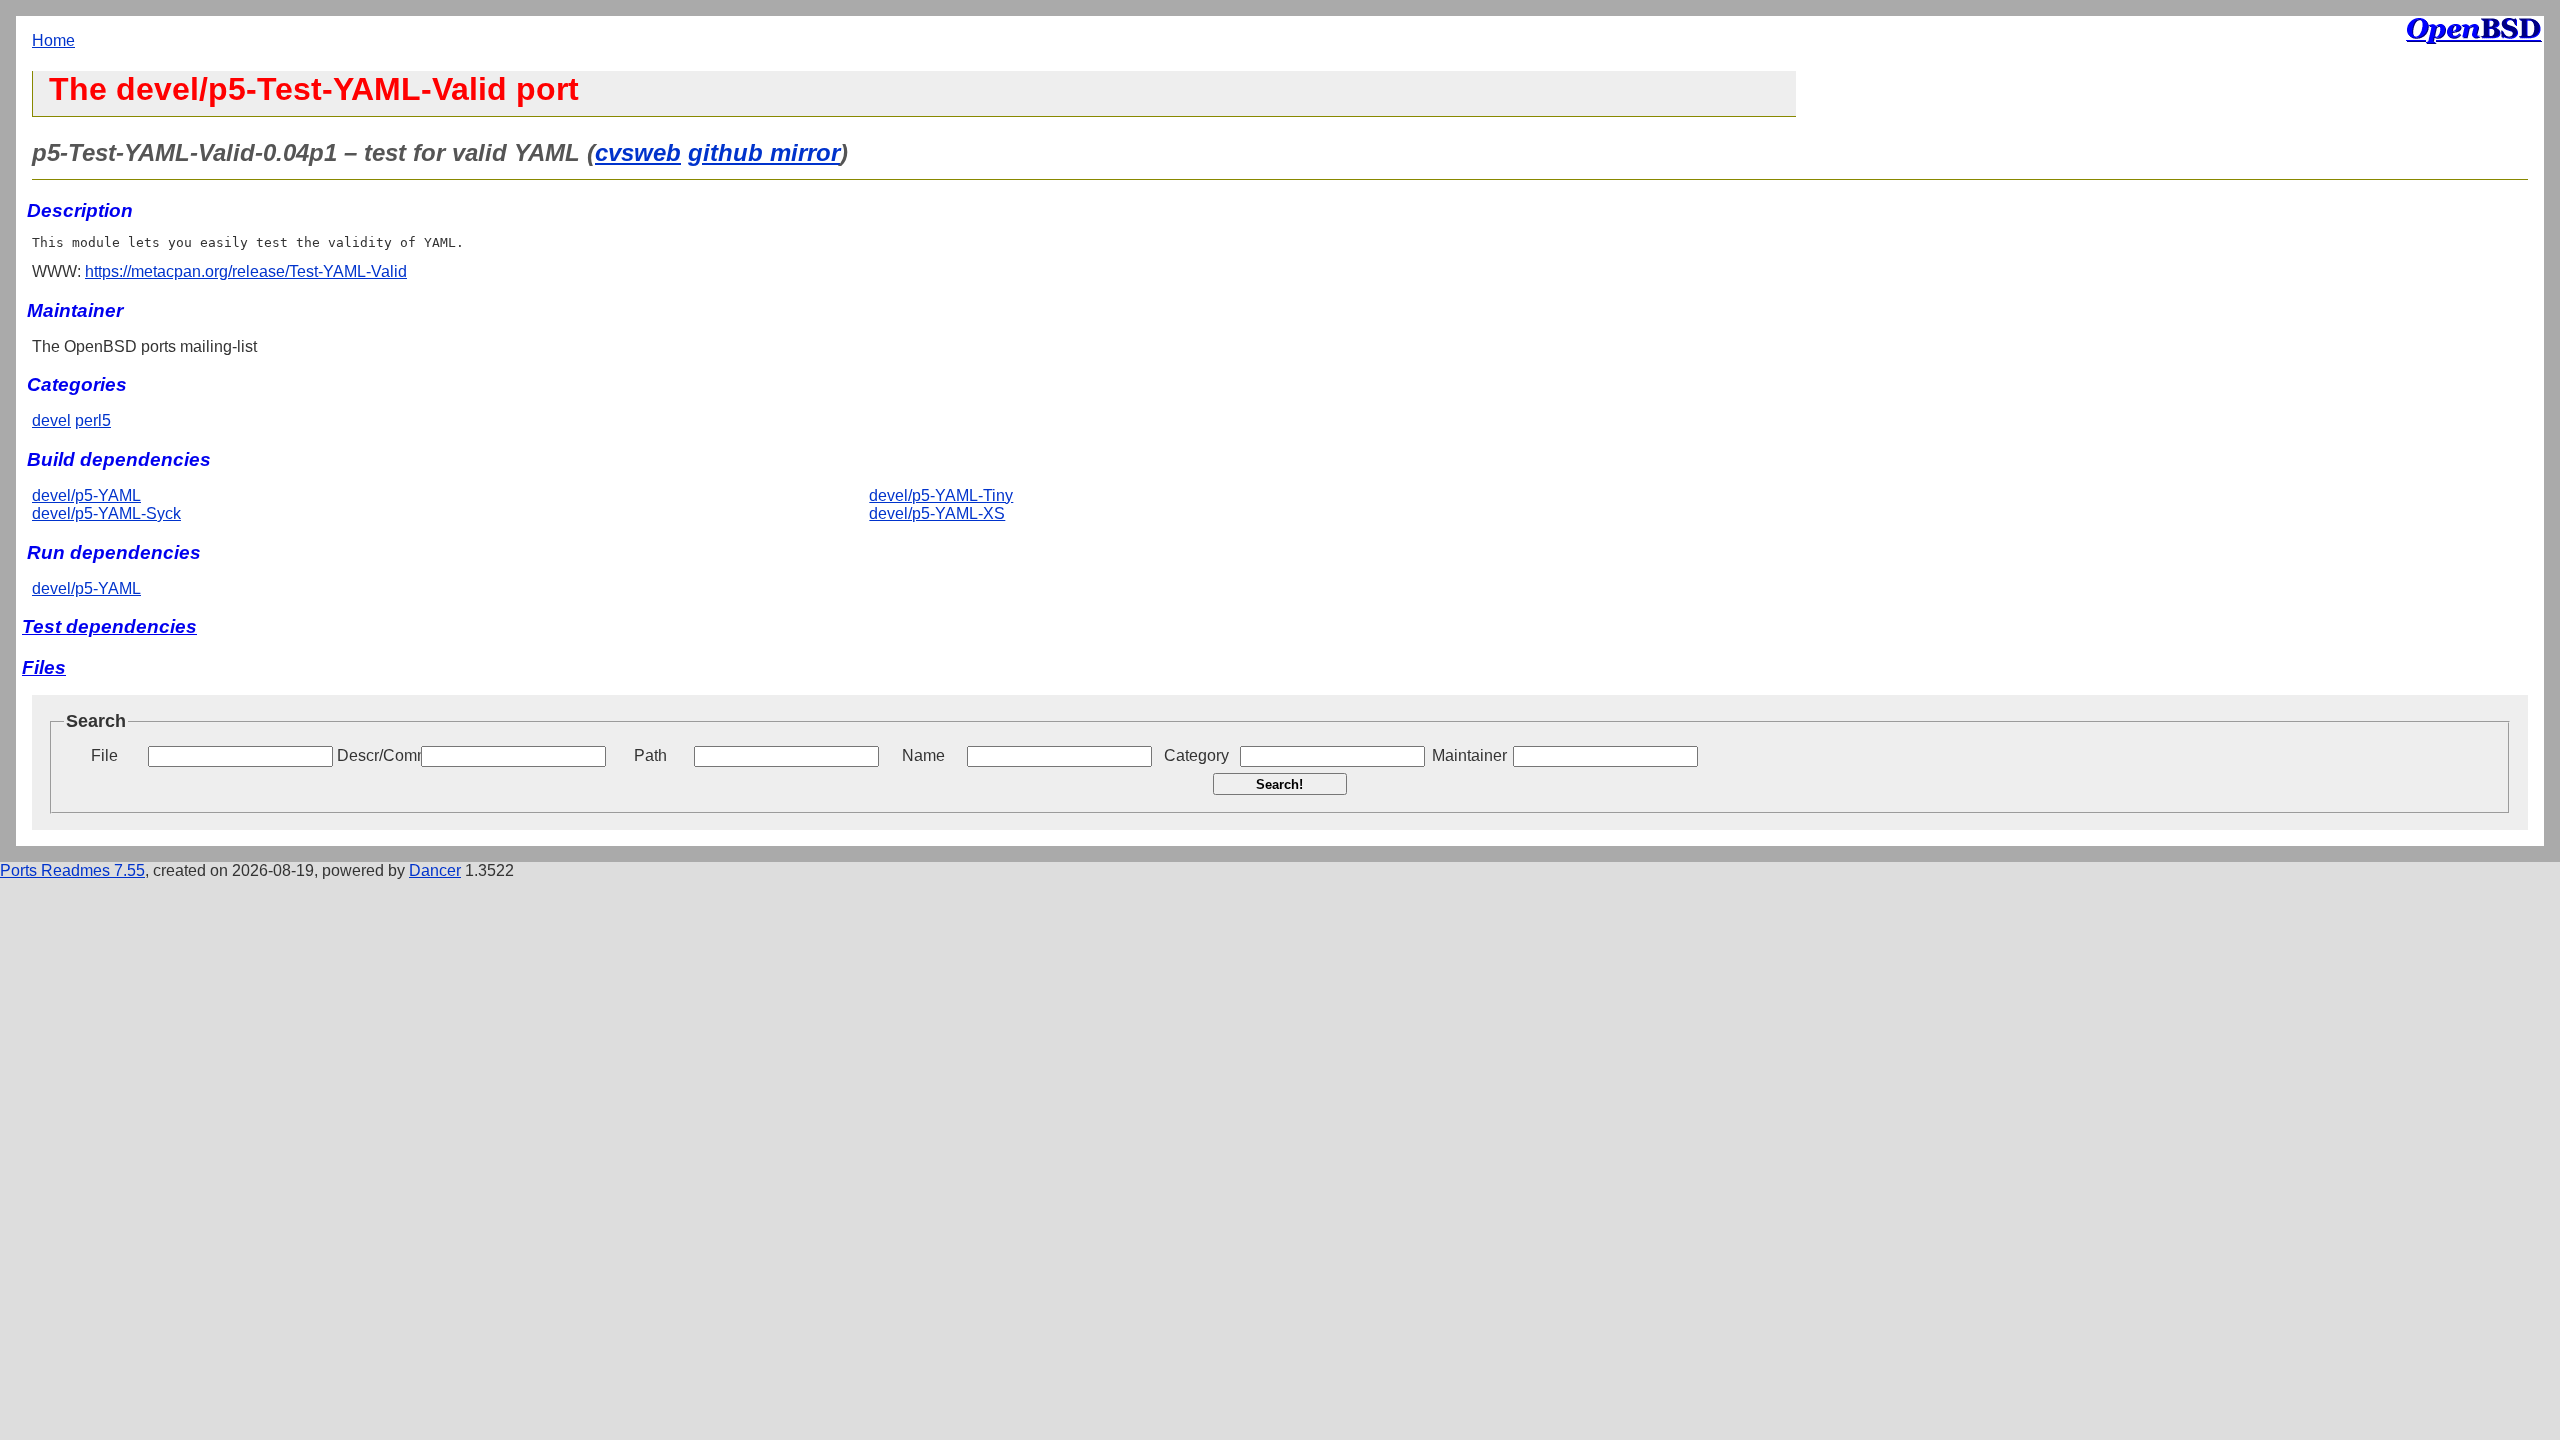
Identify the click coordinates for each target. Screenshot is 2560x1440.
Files (44, 667)
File (104, 755)
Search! (1279, 784)
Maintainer (1469, 755)
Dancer (435, 870)
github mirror (764, 152)
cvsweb (638, 152)
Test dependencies (109, 626)
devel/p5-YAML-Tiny (941, 495)
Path (650, 755)
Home (53, 40)
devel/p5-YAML (86, 495)
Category (1196, 755)
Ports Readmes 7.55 (72, 870)
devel (51, 420)
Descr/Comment (377, 755)
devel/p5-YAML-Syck (106, 513)
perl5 (93, 420)
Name (923, 755)
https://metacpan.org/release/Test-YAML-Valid (246, 271)
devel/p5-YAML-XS (937, 513)
